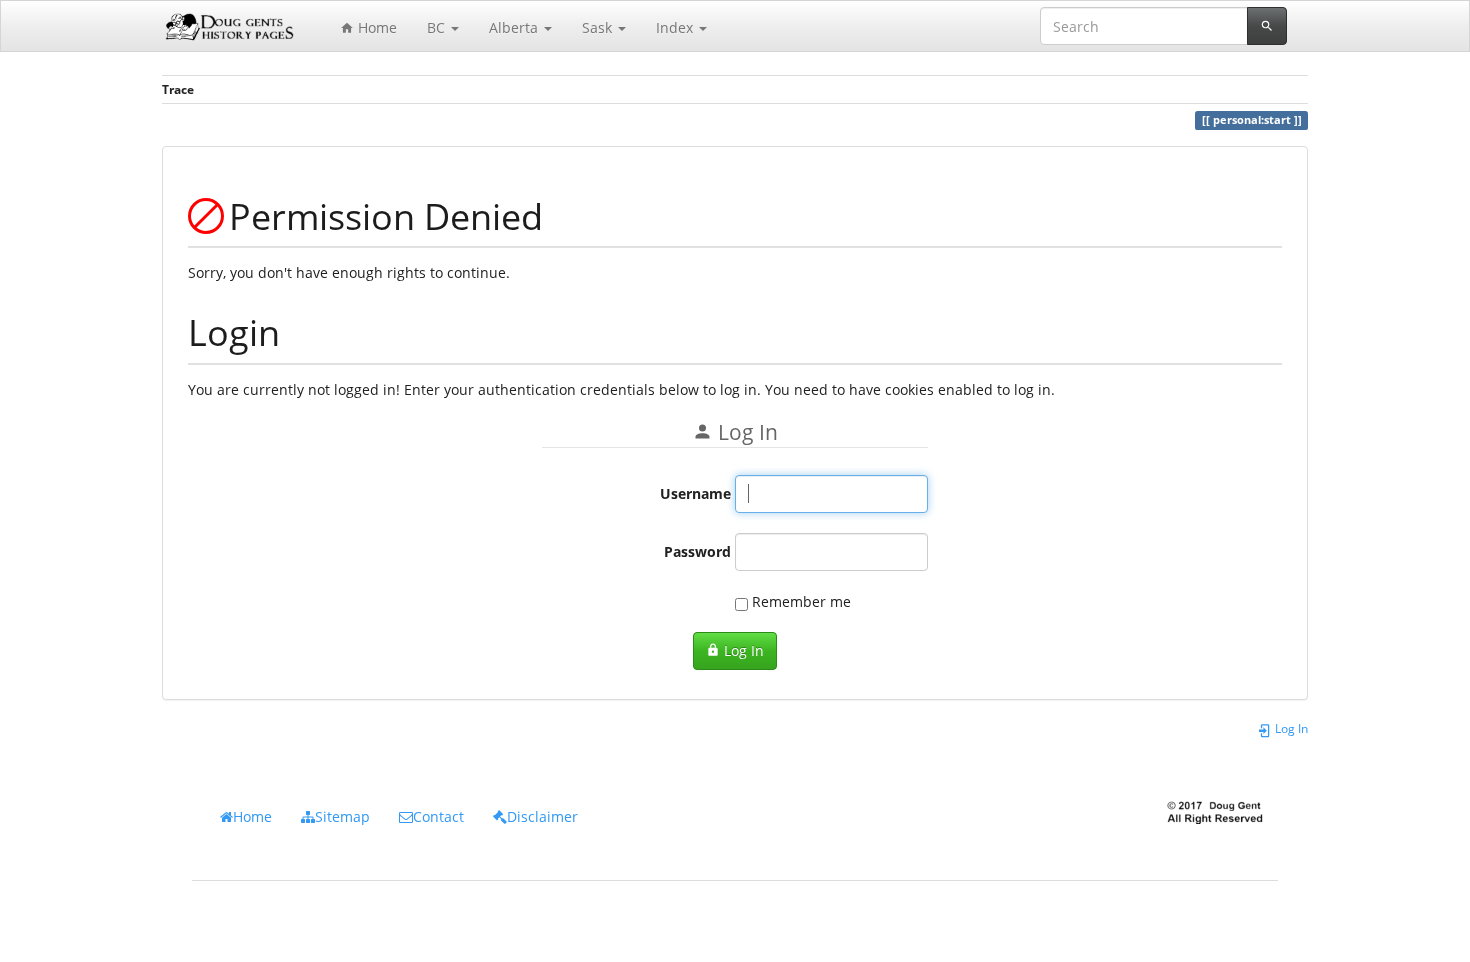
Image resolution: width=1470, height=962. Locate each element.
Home (375, 27)
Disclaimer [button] (542, 816)
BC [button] (438, 27)
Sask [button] (599, 27)
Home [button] (252, 816)
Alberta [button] (515, 27)
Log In (742, 650)
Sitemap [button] (342, 816)
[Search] (1267, 26)
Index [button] (676, 27)
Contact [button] (438, 816)
